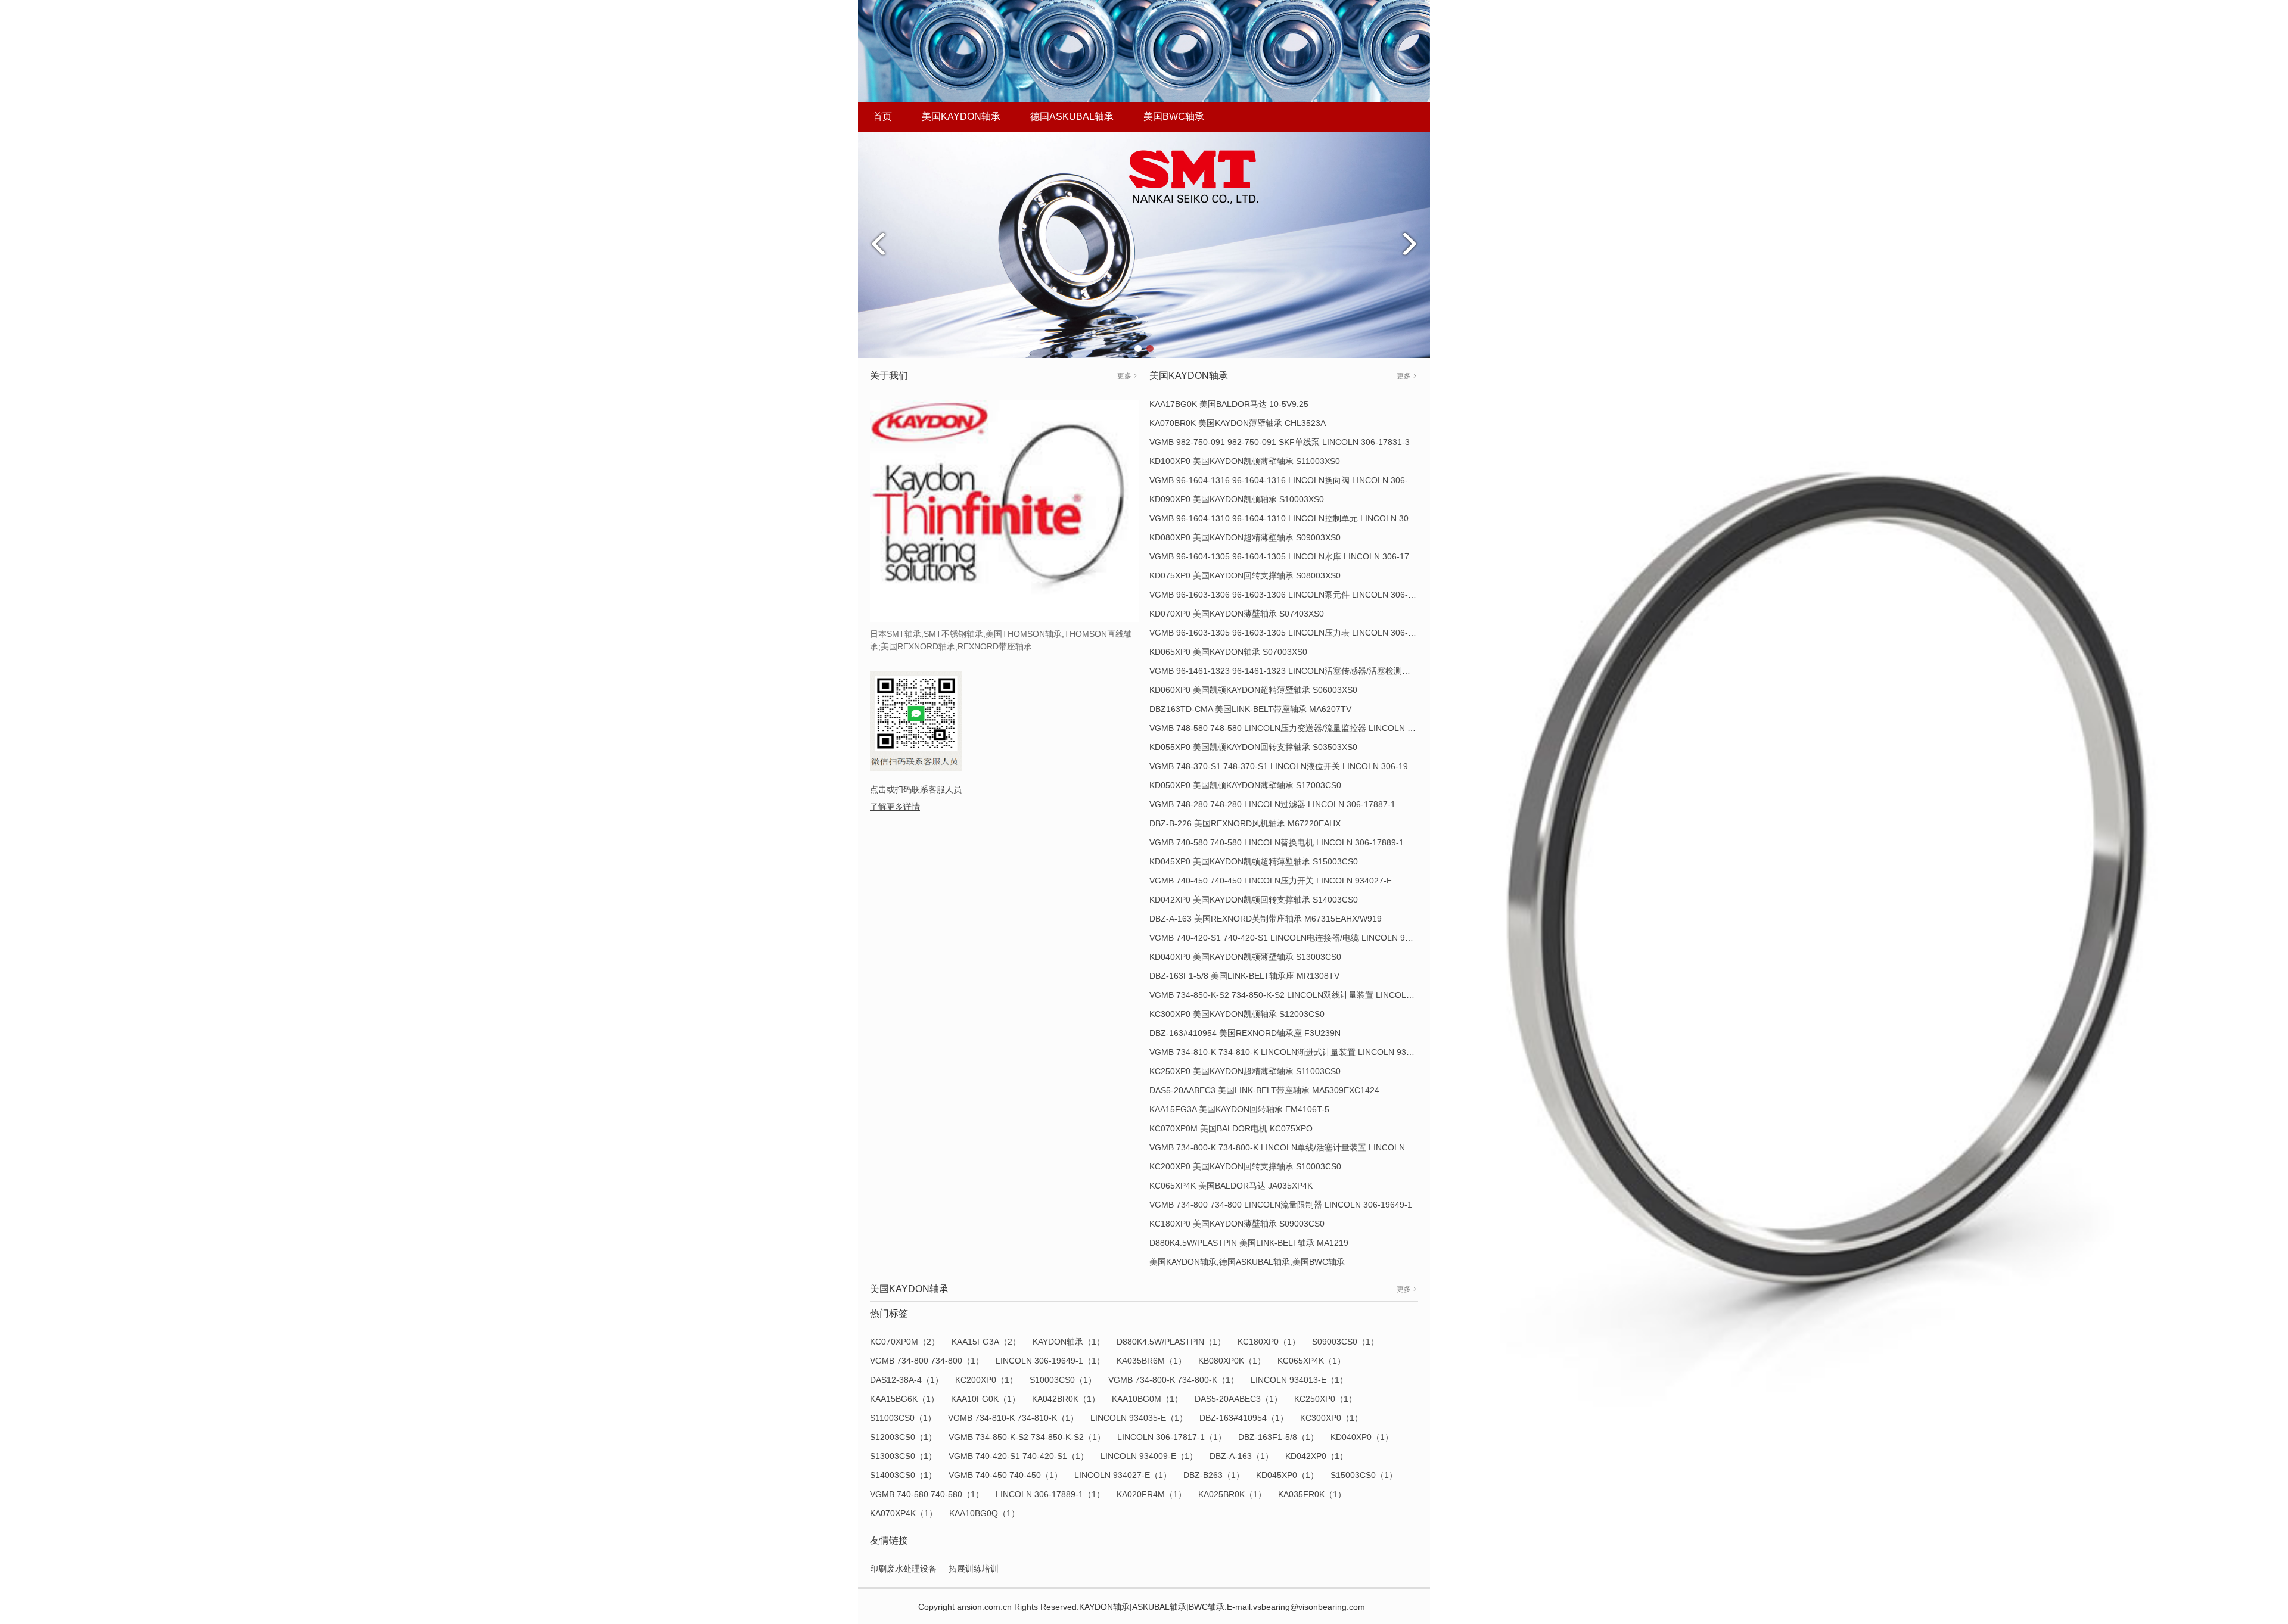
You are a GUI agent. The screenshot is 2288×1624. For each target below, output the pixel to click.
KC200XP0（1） (986, 1380)
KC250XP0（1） (1325, 1399)
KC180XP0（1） (1269, 1342)
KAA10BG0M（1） (1147, 1399)
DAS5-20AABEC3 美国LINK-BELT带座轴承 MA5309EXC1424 (1264, 1090)
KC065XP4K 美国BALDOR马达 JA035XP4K (1231, 1186)
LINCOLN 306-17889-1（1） (1050, 1494)
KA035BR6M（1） (1151, 1361)
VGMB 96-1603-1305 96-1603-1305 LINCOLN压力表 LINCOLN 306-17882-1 (1294, 633)
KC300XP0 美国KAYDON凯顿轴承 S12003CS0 (1237, 1014)
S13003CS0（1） (903, 1456)
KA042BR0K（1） (1066, 1399)
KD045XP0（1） (1287, 1475)
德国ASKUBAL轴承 (1072, 116)
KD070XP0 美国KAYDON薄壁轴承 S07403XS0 (1237, 614)
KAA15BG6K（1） (904, 1399)
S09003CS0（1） (1345, 1342)
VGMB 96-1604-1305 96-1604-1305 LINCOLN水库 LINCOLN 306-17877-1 (1290, 556)
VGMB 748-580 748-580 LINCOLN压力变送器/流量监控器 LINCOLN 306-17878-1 (1303, 728)
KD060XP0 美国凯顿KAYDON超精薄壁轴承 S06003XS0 (1253, 690)
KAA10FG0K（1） (986, 1399)
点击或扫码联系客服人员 (916, 789)
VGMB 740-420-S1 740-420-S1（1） (1019, 1456)
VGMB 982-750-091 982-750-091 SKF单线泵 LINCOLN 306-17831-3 (1280, 442)
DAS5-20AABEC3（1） (1238, 1399)
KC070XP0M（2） (905, 1342)
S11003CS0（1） (903, 1418)
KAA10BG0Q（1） (984, 1513)
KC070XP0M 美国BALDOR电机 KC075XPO (1231, 1128)
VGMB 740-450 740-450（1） (1005, 1475)
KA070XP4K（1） (904, 1513)
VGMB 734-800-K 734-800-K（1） (1173, 1380)
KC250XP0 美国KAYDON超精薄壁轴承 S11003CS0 (1245, 1071)
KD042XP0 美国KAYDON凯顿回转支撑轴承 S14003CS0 (1254, 900)
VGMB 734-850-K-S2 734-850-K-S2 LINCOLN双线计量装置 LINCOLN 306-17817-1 (1306, 995)
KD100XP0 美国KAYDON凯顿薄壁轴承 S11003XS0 (1245, 461)
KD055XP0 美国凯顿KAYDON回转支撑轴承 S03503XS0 (1253, 747)
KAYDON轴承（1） (1069, 1342)
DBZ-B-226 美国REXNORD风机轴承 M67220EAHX (1245, 823)
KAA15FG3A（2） (986, 1342)
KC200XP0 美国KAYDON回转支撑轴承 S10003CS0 (1245, 1166)
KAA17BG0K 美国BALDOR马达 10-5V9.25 (1229, 404)
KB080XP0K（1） (1232, 1361)
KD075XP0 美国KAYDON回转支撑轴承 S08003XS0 (1245, 575)
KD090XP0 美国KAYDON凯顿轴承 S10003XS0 (1237, 499)
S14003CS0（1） (903, 1475)
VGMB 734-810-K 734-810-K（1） (1013, 1418)
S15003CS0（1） (1364, 1475)
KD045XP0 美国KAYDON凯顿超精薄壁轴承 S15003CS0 (1254, 861)
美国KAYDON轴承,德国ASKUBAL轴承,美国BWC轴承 (1247, 1262)
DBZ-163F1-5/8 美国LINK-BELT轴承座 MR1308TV (1244, 976)
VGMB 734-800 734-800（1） (927, 1361)
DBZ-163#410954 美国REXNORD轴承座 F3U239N (1245, 1033)
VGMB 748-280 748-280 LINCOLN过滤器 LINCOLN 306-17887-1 (1272, 804)
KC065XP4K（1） (1311, 1361)
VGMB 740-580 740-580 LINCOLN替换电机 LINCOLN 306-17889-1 (1277, 842)
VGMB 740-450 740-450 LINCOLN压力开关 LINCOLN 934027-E (1271, 881)
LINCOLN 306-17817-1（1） (1172, 1437)
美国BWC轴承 (1174, 116)
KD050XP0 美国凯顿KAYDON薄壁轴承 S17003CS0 (1245, 785)
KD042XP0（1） (1316, 1456)
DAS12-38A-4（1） (907, 1380)
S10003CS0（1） (1063, 1380)
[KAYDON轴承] (1144, 244)
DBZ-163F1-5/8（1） (1278, 1437)
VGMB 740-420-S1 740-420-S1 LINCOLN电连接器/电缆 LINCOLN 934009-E (1293, 938)
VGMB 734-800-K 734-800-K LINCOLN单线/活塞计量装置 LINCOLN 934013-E (1297, 1147)
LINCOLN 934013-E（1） (1299, 1380)
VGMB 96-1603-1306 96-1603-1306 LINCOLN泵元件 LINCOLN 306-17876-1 (1294, 595)
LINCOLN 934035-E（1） (1139, 1418)
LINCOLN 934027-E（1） (1123, 1475)
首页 (882, 116)
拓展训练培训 (974, 1569)
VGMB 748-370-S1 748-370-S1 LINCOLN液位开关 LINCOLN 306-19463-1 (1290, 766)
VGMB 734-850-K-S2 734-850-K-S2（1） (1027, 1437)
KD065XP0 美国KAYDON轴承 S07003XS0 (1228, 652)
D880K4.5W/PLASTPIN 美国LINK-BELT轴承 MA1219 (1249, 1243)
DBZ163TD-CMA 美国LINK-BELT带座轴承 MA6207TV (1250, 709)
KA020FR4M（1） (1151, 1494)
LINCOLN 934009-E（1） (1149, 1456)
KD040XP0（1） (1362, 1437)
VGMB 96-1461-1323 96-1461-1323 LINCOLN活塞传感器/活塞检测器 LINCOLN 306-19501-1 (1325, 671)
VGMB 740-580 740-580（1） (927, 1494)
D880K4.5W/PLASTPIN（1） (1171, 1342)
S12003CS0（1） (903, 1437)
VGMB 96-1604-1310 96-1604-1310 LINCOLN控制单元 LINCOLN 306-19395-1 (1299, 518)
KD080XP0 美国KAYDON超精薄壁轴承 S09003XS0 (1245, 537)
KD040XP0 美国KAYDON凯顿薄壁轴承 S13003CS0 (1245, 957)
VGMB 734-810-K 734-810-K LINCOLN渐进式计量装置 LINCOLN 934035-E (1291, 1052)
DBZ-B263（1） (1214, 1475)
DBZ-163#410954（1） (1244, 1418)
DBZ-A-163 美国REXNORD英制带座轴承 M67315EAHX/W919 (1266, 919)
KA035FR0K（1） (1312, 1494)
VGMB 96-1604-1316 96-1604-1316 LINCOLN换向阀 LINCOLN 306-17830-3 (1294, 480)
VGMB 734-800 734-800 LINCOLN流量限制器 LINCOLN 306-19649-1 (1281, 1205)
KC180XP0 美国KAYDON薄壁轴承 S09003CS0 (1237, 1224)
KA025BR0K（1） (1232, 1494)
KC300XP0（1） (1331, 1418)
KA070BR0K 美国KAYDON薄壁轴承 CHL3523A (1238, 423)
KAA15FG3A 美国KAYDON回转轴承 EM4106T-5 (1239, 1109)
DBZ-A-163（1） (1241, 1456)
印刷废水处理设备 (903, 1569)
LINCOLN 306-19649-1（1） (1050, 1361)
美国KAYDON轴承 (961, 116)
